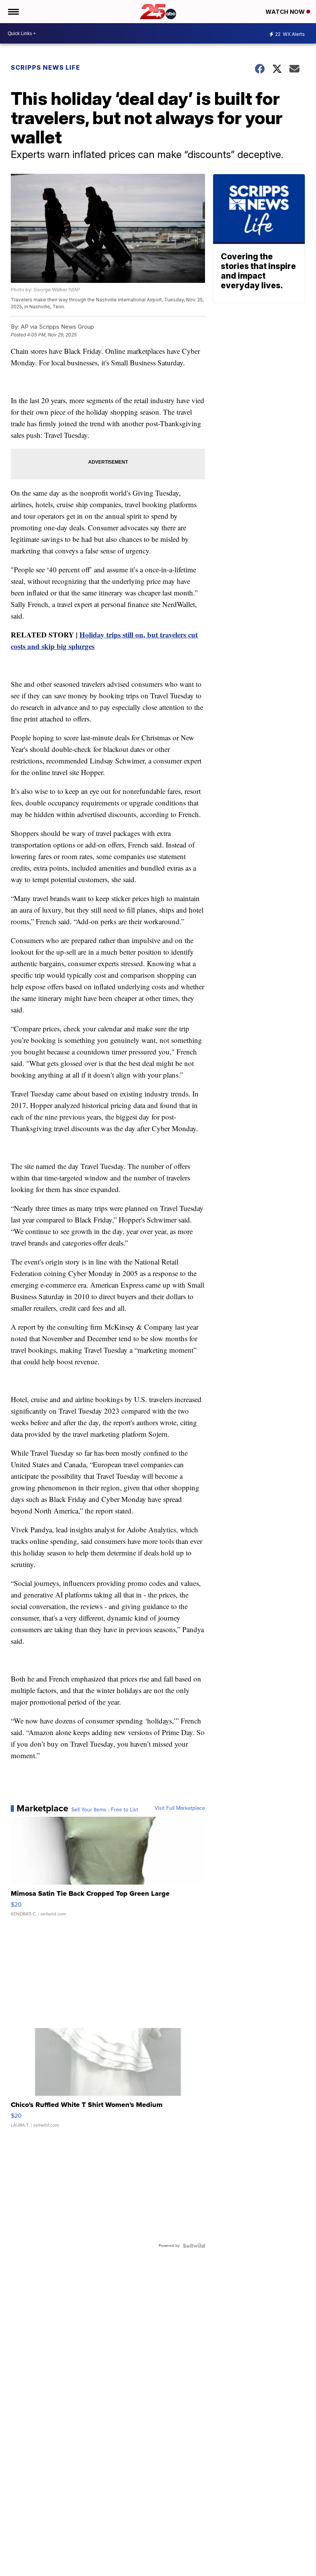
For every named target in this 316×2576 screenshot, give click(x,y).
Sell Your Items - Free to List (105, 1810)
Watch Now (286, 12)
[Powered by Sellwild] (194, 2246)
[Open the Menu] (13, 12)
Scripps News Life (45, 67)
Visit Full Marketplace (180, 1808)
